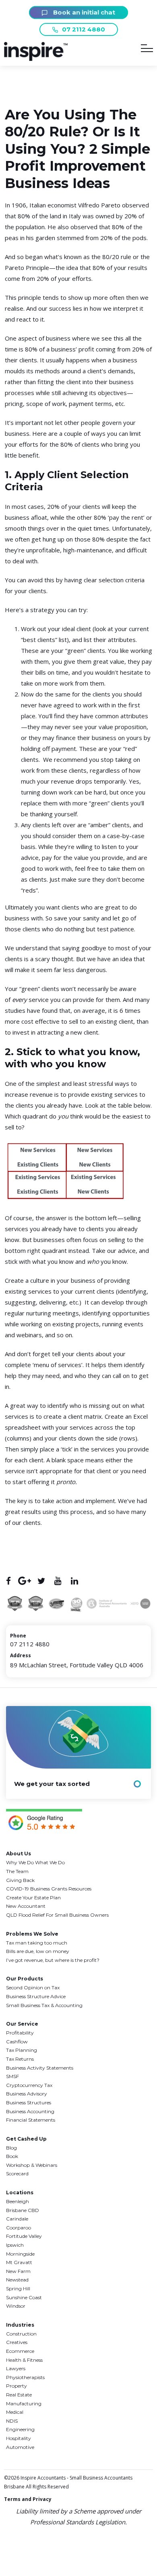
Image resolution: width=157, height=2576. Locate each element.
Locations (20, 2192)
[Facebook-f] (8, 1581)
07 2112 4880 (84, 29)
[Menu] (147, 50)
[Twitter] (41, 1581)
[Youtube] (58, 1581)
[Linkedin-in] (74, 1581)
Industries (20, 2325)
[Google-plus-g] (25, 1581)
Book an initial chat (83, 12)
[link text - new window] (44, 1821)
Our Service (22, 2024)
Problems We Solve (32, 1934)
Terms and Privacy (28, 2499)
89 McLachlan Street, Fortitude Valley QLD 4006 (77, 1665)
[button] (36, 59)
